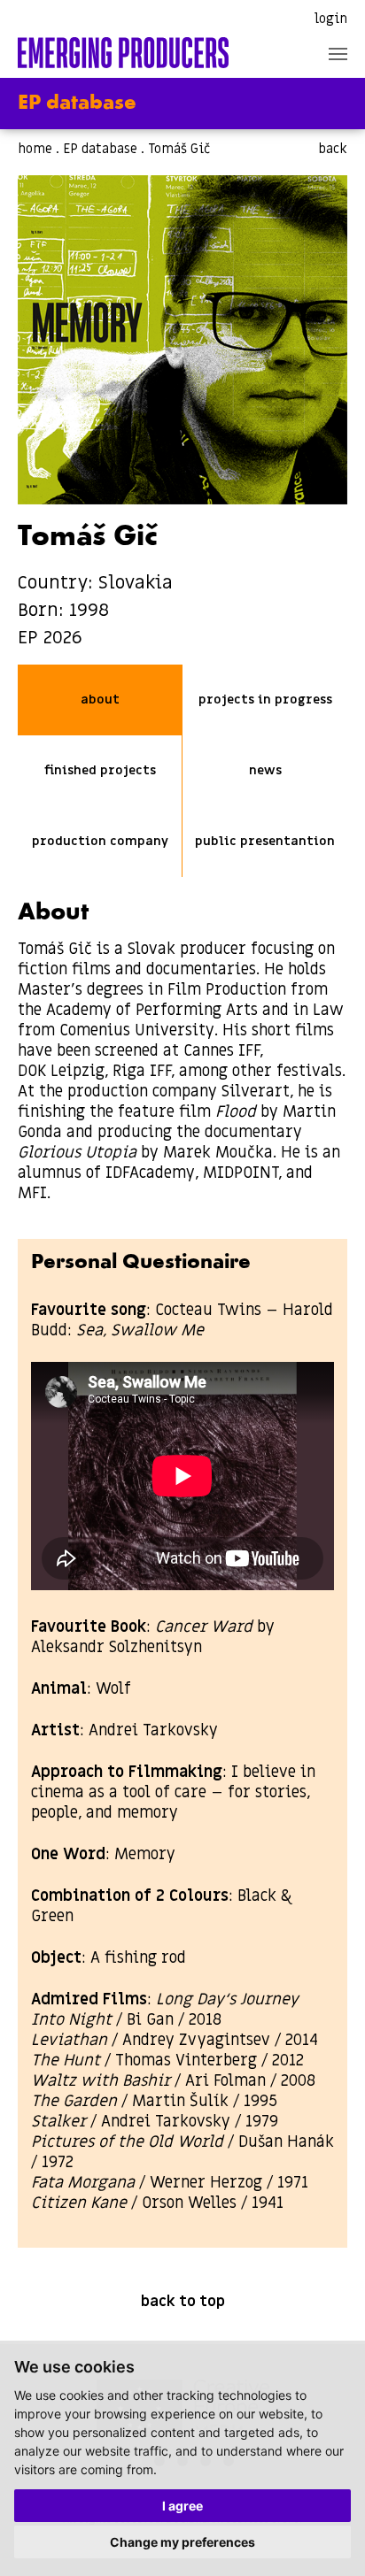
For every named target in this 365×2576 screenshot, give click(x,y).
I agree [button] (182, 2506)
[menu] (338, 54)
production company (100, 841)
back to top (183, 2302)
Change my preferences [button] (182, 2542)
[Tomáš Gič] (182, 340)
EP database (100, 149)
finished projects (100, 770)
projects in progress (265, 700)
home (35, 149)
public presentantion (265, 841)
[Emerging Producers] (123, 53)
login (331, 19)
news (265, 770)
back (333, 149)
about (100, 700)
